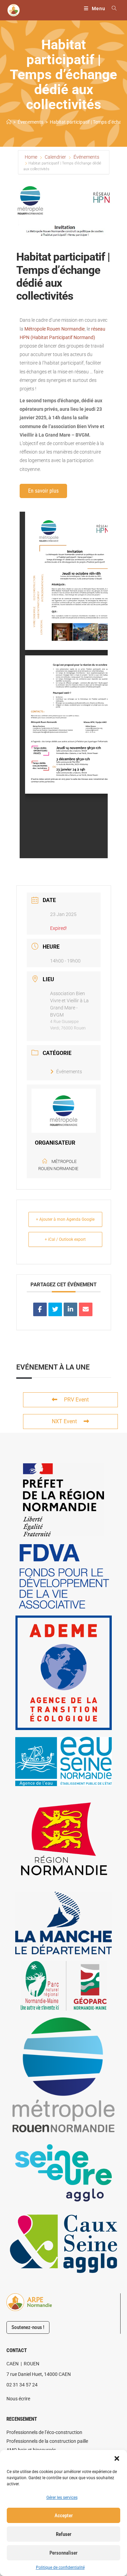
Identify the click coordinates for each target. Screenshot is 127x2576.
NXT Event (64, 1421)
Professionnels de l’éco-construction (44, 2432)
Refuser (64, 2534)
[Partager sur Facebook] (40, 1309)
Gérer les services (62, 2498)
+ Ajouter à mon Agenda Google (65, 1219)
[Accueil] (9, 122)
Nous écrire (18, 2399)
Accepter (64, 2516)
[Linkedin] (70, 1309)
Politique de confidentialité (60, 2568)
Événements (86, 157)
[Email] (86, 1309)
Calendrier (55, 157)
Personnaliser (63, 2553)
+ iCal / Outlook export (65, 1239)
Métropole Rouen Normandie (55, 329)
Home (31, 157)
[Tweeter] (55, 1309)
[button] (117, 2458)
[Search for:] (112, 8)
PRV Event (76, 1400)
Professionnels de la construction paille (47, 2441)
